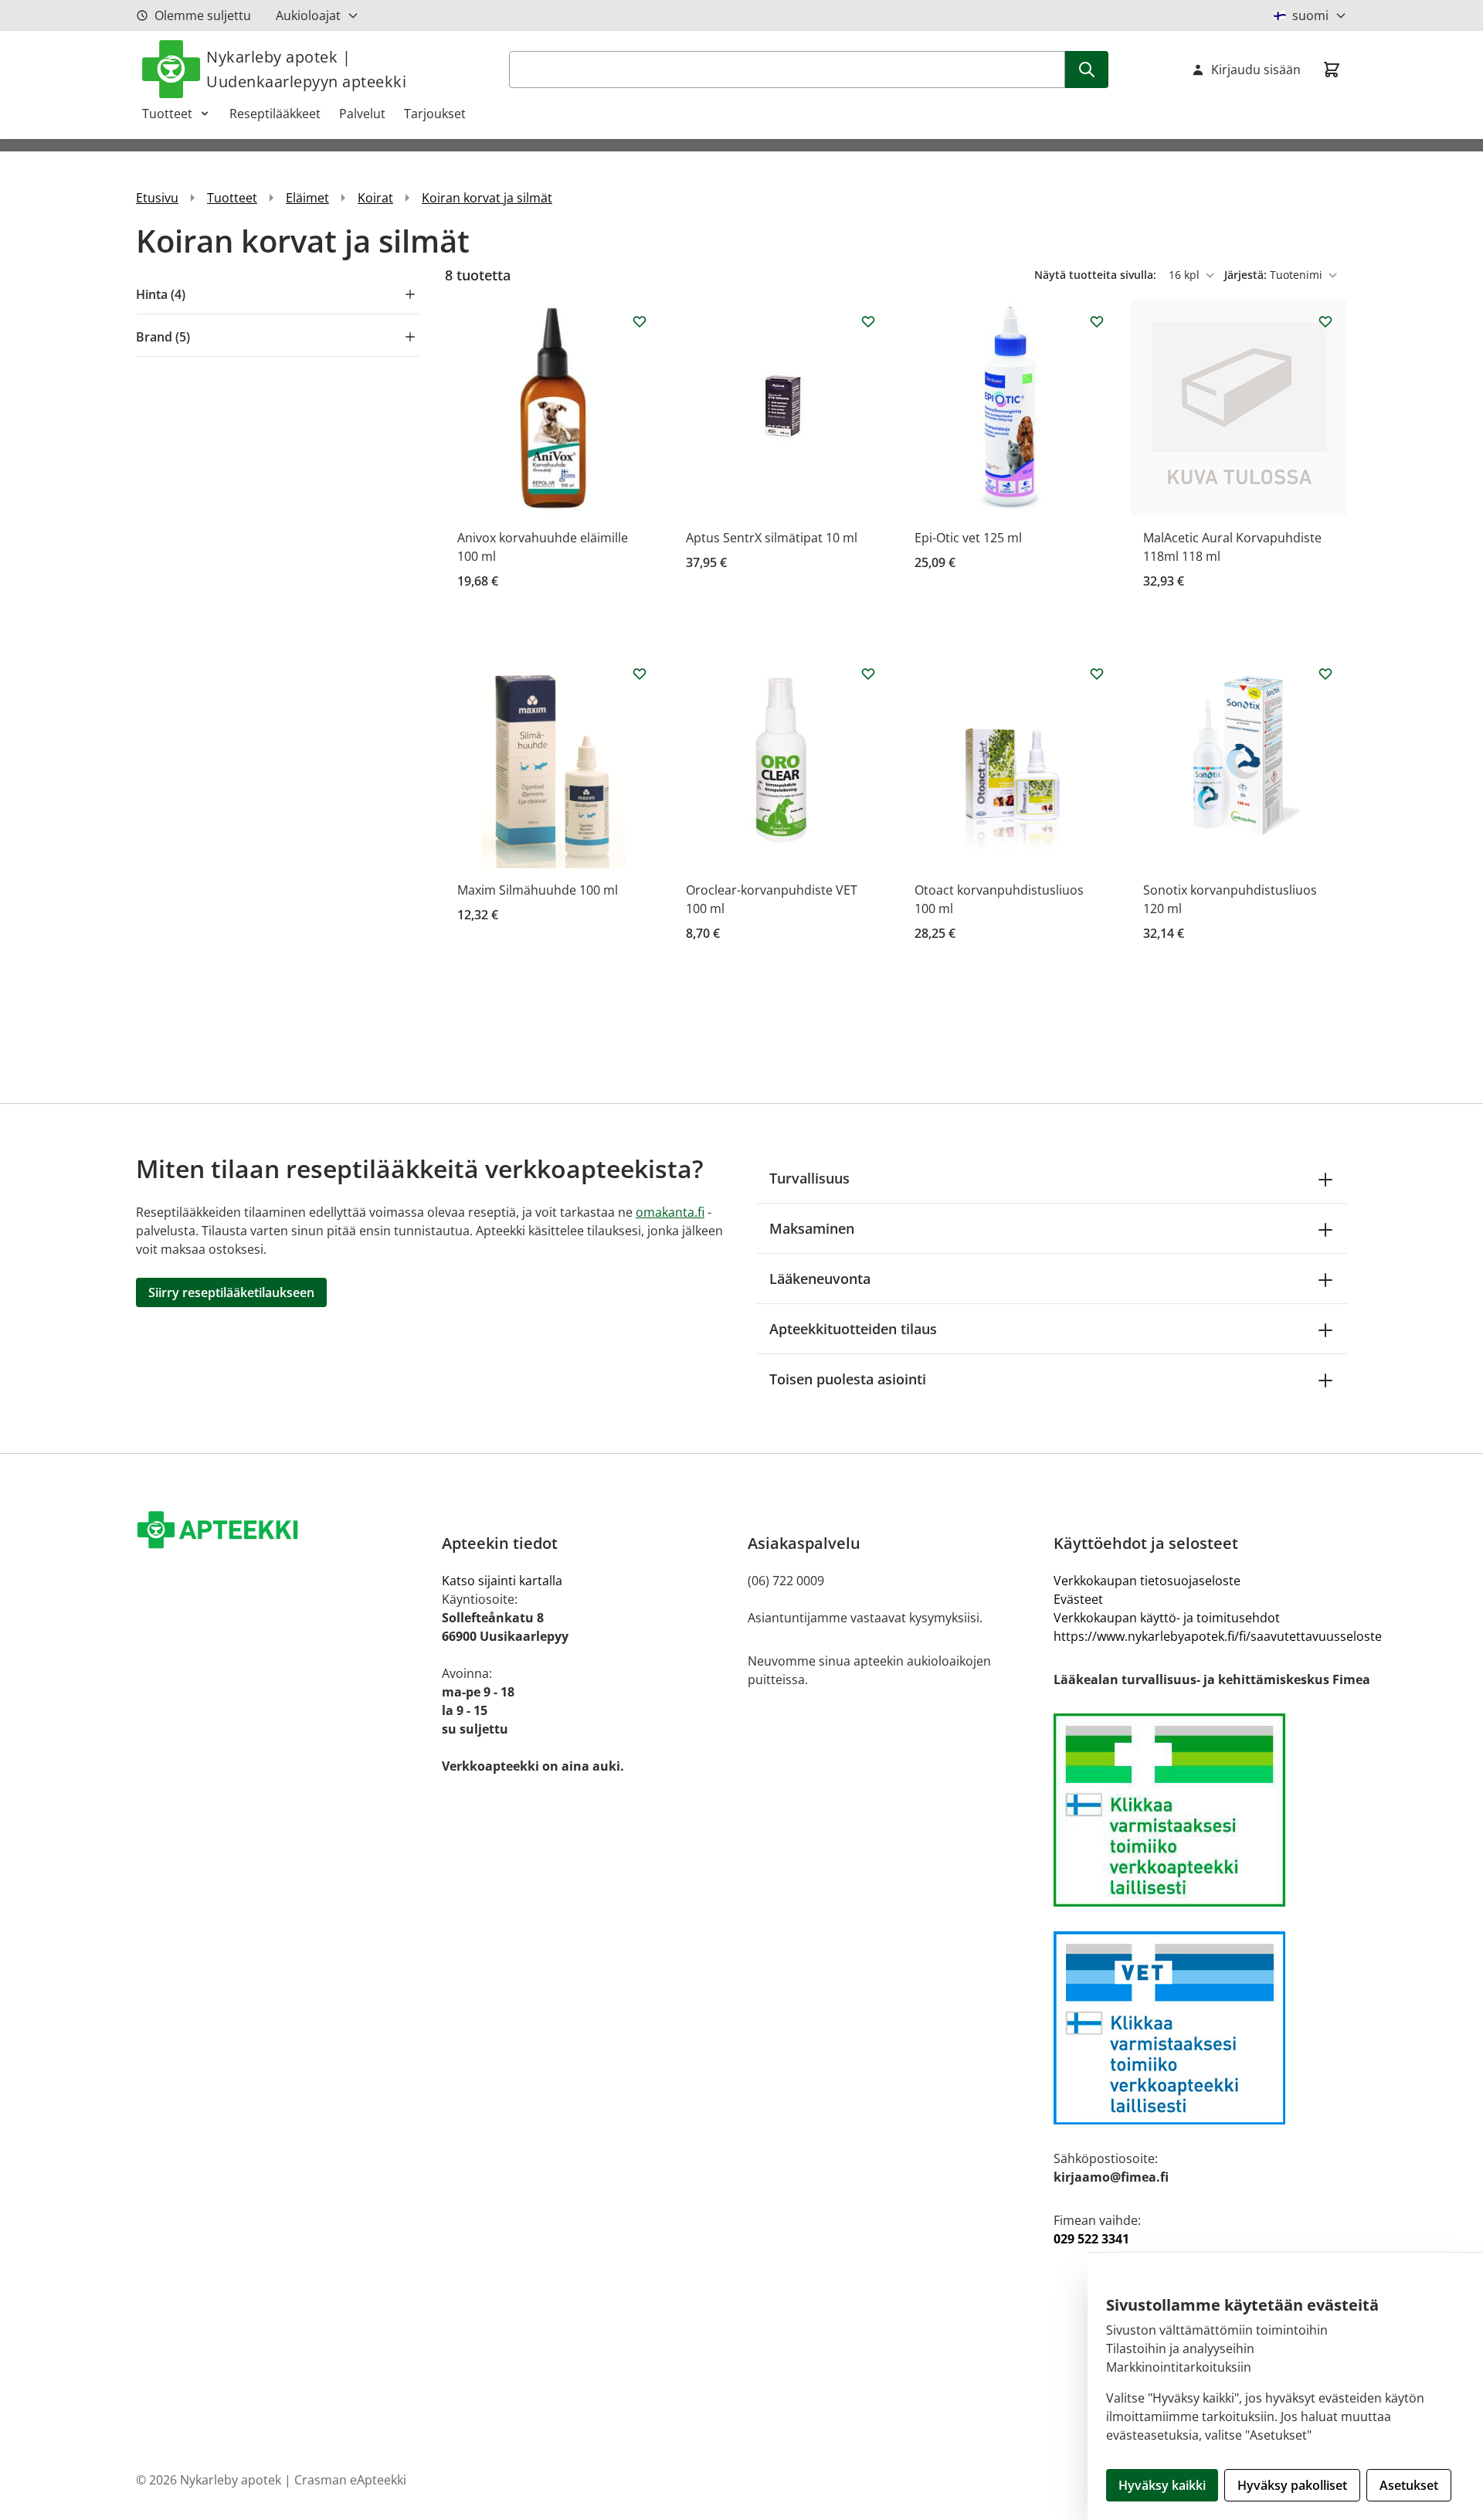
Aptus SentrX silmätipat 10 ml (772, 538)
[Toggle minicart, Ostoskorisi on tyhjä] (1332, 70)
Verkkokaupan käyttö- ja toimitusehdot (1167, 1618)
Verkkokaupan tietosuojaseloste (1147, 1581)
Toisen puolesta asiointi (848, 1379)
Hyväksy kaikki (1162, 2485)
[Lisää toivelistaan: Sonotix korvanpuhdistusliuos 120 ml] (1325, 674)
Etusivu (157, 198)
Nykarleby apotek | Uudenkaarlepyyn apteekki (306, 69)
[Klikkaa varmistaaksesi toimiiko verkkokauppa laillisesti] (1218, 1810)
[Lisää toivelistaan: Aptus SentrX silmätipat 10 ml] (868, 321)
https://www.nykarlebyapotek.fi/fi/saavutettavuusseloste (1218, 1636)
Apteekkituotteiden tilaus (853, 1329)
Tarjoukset (435, 114)
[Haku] (1087, 70)
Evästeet (1078, 1599)
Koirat (375, 198)
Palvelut (362, 114)
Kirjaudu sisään (1256, 70)
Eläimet (307, 198)
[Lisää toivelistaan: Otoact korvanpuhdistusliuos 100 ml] (1097, 674)
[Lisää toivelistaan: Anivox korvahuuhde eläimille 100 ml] (640, 321)
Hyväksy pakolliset (1292, 2485)
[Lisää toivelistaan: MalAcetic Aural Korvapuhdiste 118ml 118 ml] (1325, 321)
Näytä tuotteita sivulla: (1097, 275)
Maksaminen (812, 1228)
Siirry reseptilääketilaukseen (231, 1292)
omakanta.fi (670, 1212)
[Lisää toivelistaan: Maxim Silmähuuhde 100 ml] (640, 674)
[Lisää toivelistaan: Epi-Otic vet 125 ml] (1097, 321)
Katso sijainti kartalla (502, 1581)
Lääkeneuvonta (820, 1279)
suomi (1310, 15)
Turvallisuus (809, 1178)
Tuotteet (167, 114)
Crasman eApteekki (350, 2480)
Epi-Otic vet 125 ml (968, 538)
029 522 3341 (1091, 2239)
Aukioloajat (308, 15)
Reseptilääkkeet (275, 114)
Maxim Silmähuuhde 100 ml (538, 890)
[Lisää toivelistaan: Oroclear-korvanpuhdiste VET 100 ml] (868, 674)
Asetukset (1409, 2485)
